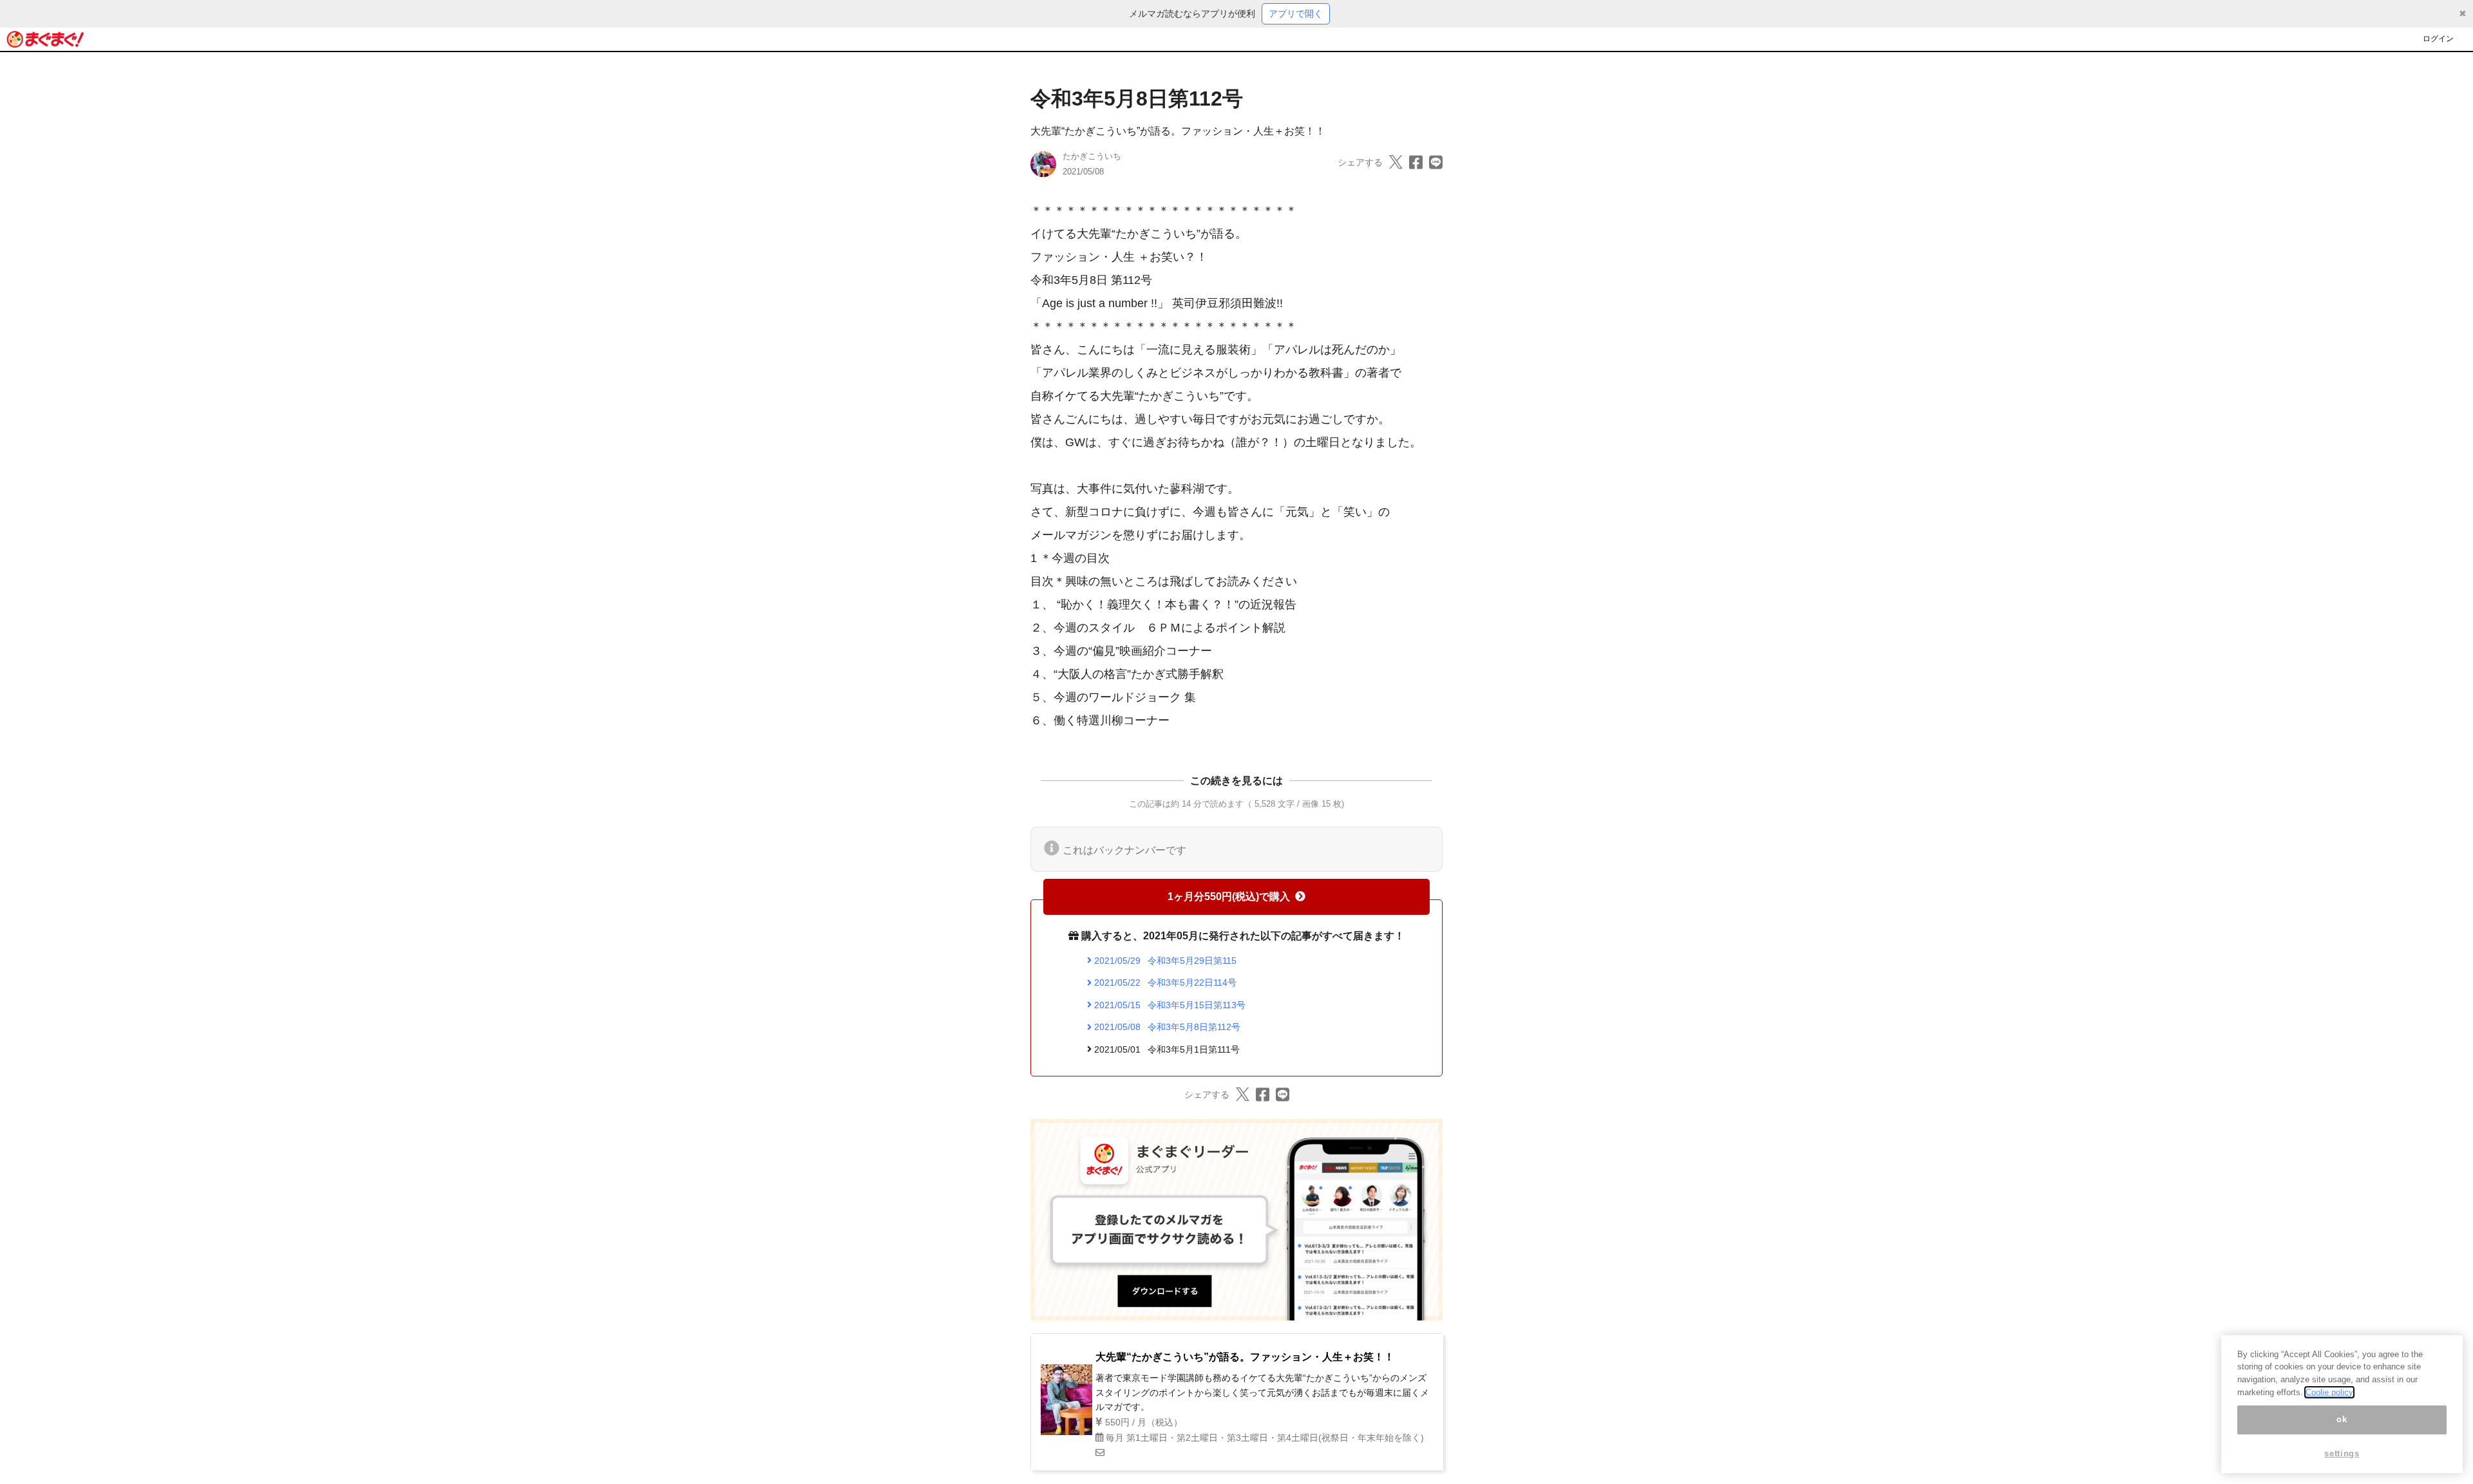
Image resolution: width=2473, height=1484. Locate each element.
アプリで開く (1296, 14)
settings (2342, 1453)
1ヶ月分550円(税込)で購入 (1229, 897)
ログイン (2438, 39)
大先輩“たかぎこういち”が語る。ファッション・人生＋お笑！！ (1178, 131)
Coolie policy (2329, 1392)
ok (2342, 1419)
